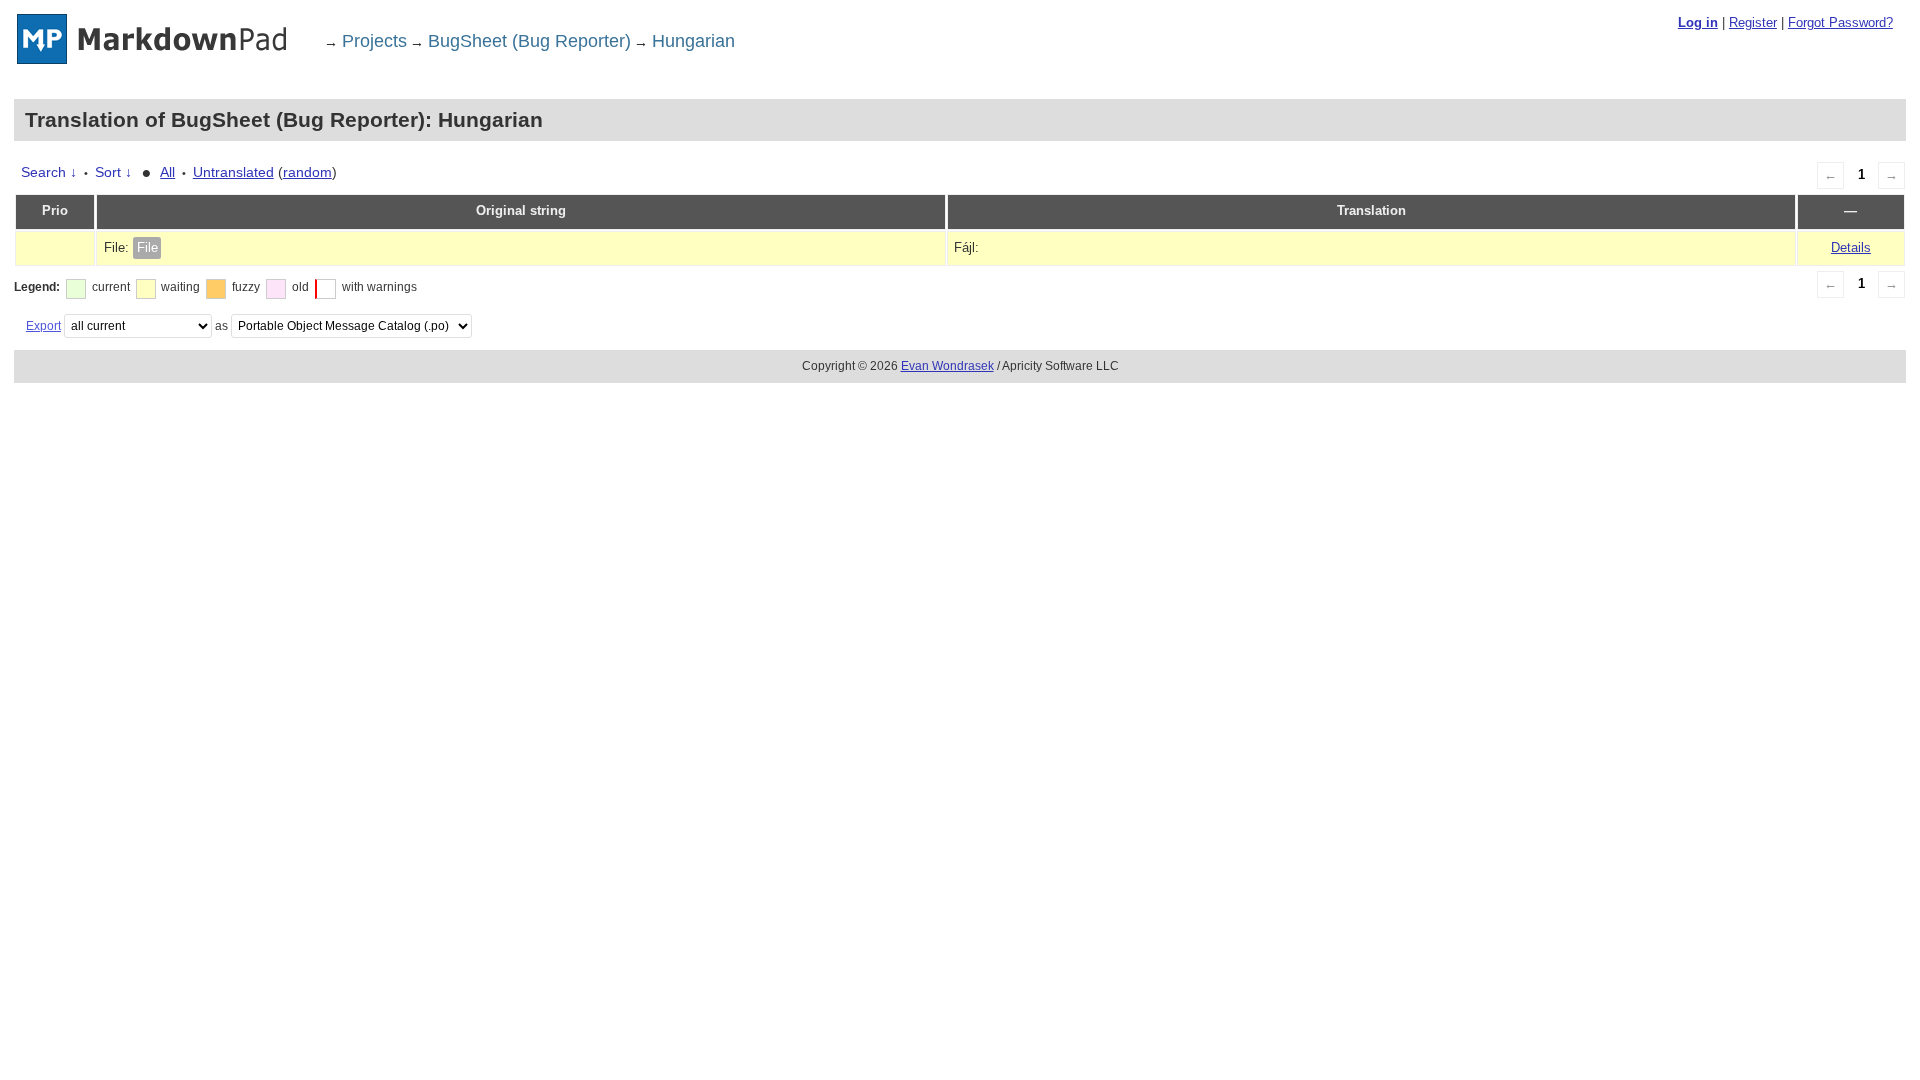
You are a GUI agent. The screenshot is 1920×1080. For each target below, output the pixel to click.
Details (1851, 248)
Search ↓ (49, 172)
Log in (1698, 22)
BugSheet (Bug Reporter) (529, 41)
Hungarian (693, 41)
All (167, 172)
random (307, 172)
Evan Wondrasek (947, 366)
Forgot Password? (1840, 22)
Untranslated (233, 172)
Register (1753, 22)
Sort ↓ (113, 172)
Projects (374, 41)
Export (43, 326)
